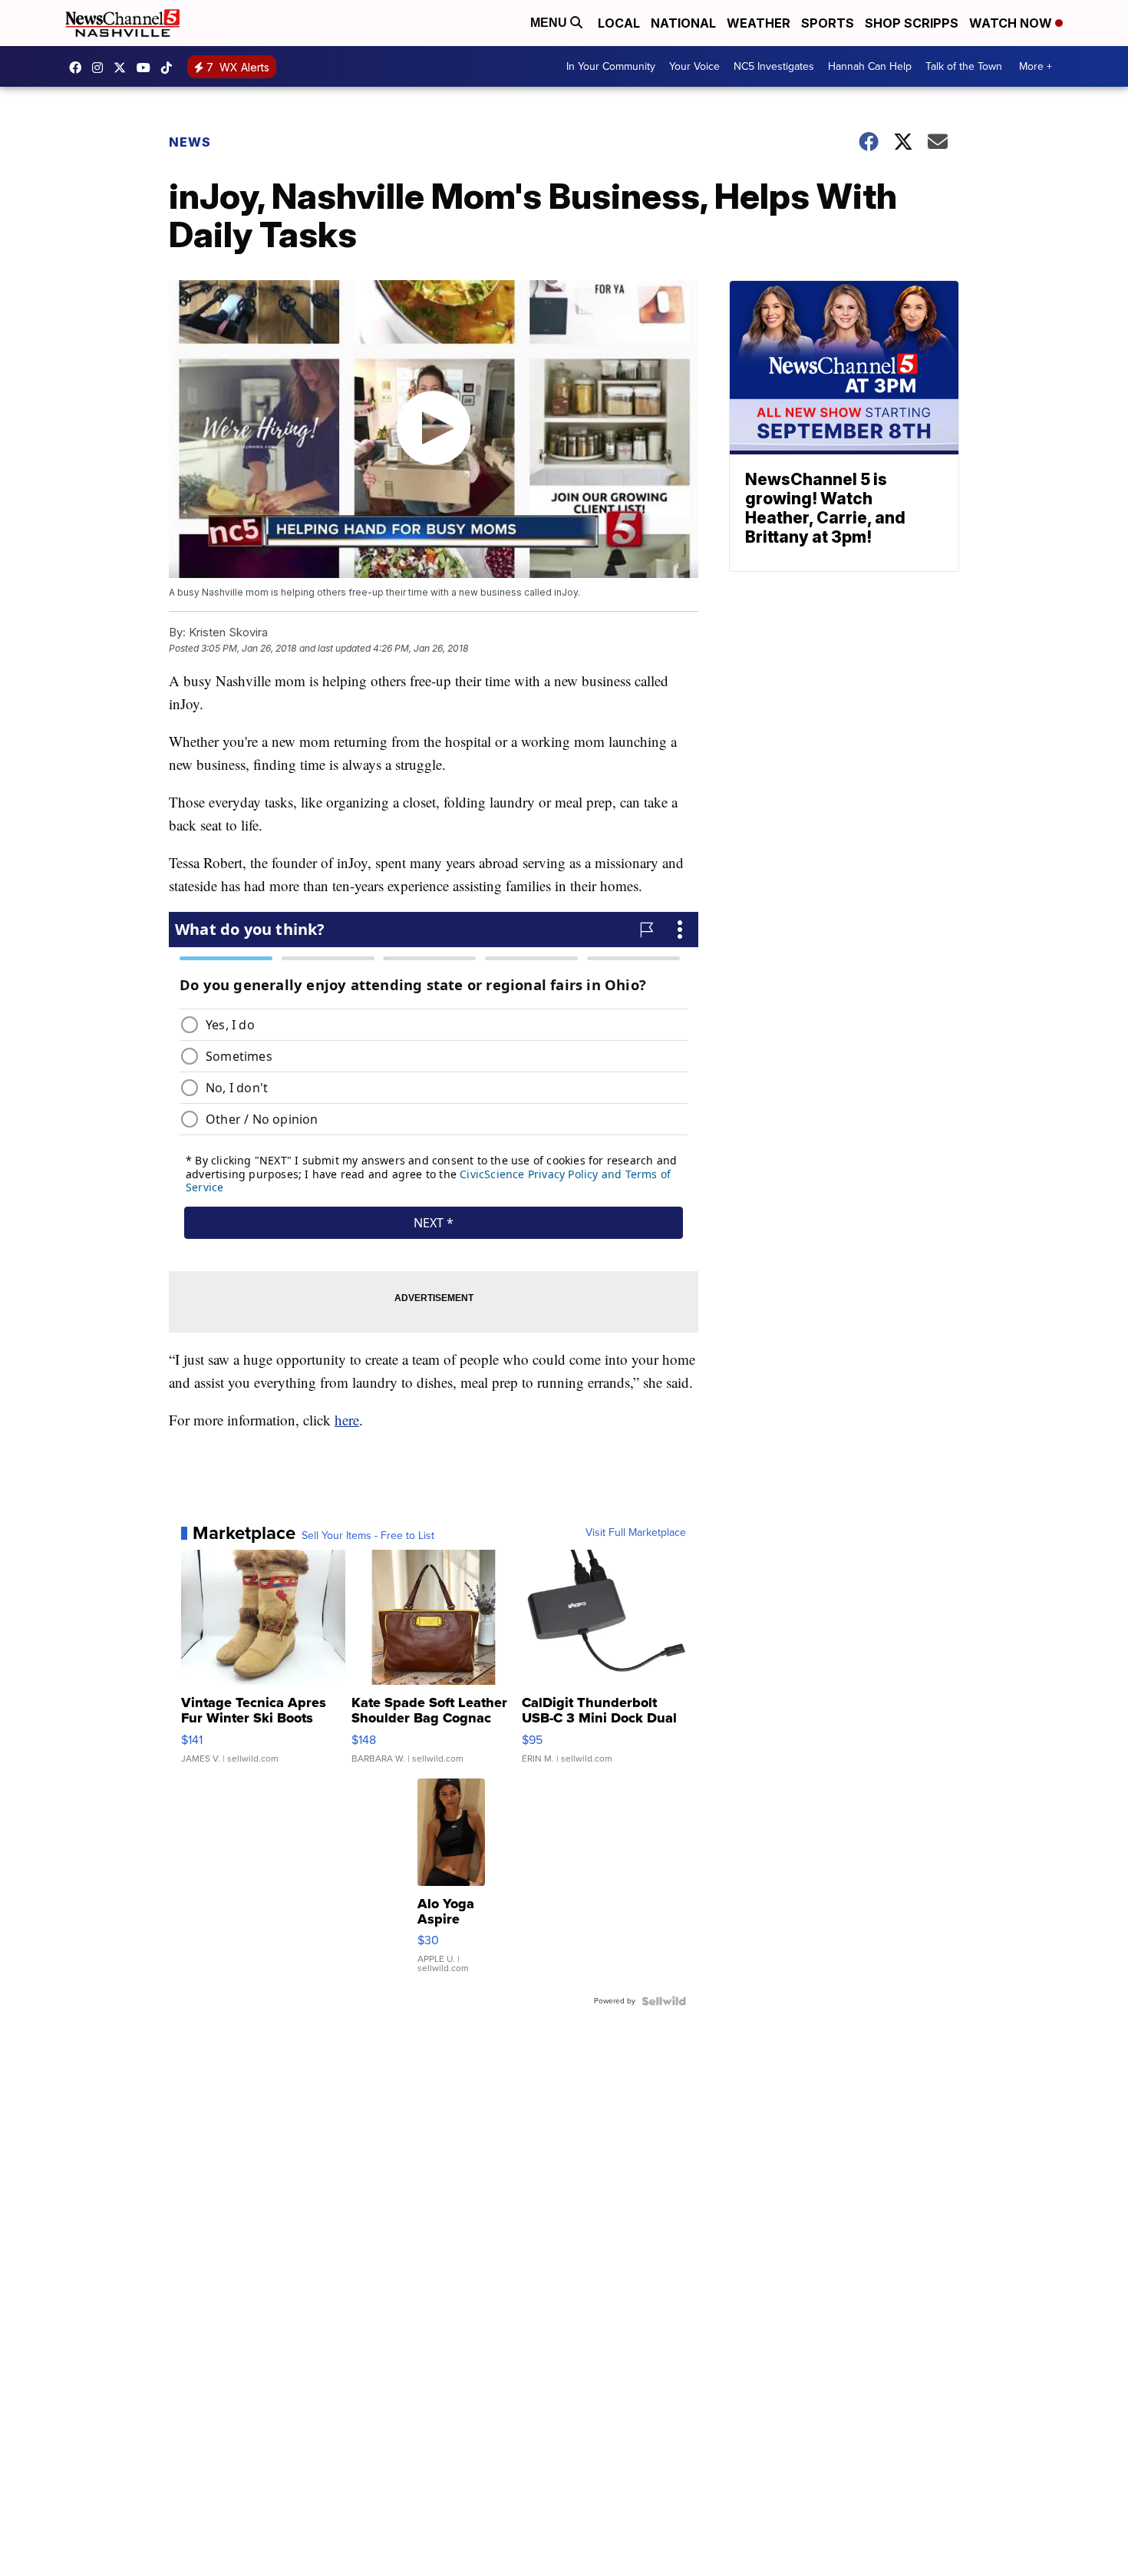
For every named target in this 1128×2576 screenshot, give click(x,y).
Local (619, 23)
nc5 (124, 68)
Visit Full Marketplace (636, 1533)
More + (1036, 66)
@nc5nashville (170, 68)
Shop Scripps (912, 23)
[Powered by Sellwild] (664, 2001)
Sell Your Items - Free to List (368, 1536)
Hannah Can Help (870, 66)
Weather (759, 23)
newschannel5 (79, 68)
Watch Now (1012, 23)
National (683, 23)
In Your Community (611, 66)
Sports (828, 23)
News (190, 142)
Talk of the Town (964, 66)
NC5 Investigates (774, 66)
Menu (550, 23)
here (347, 1420)
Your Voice (694, 66)
